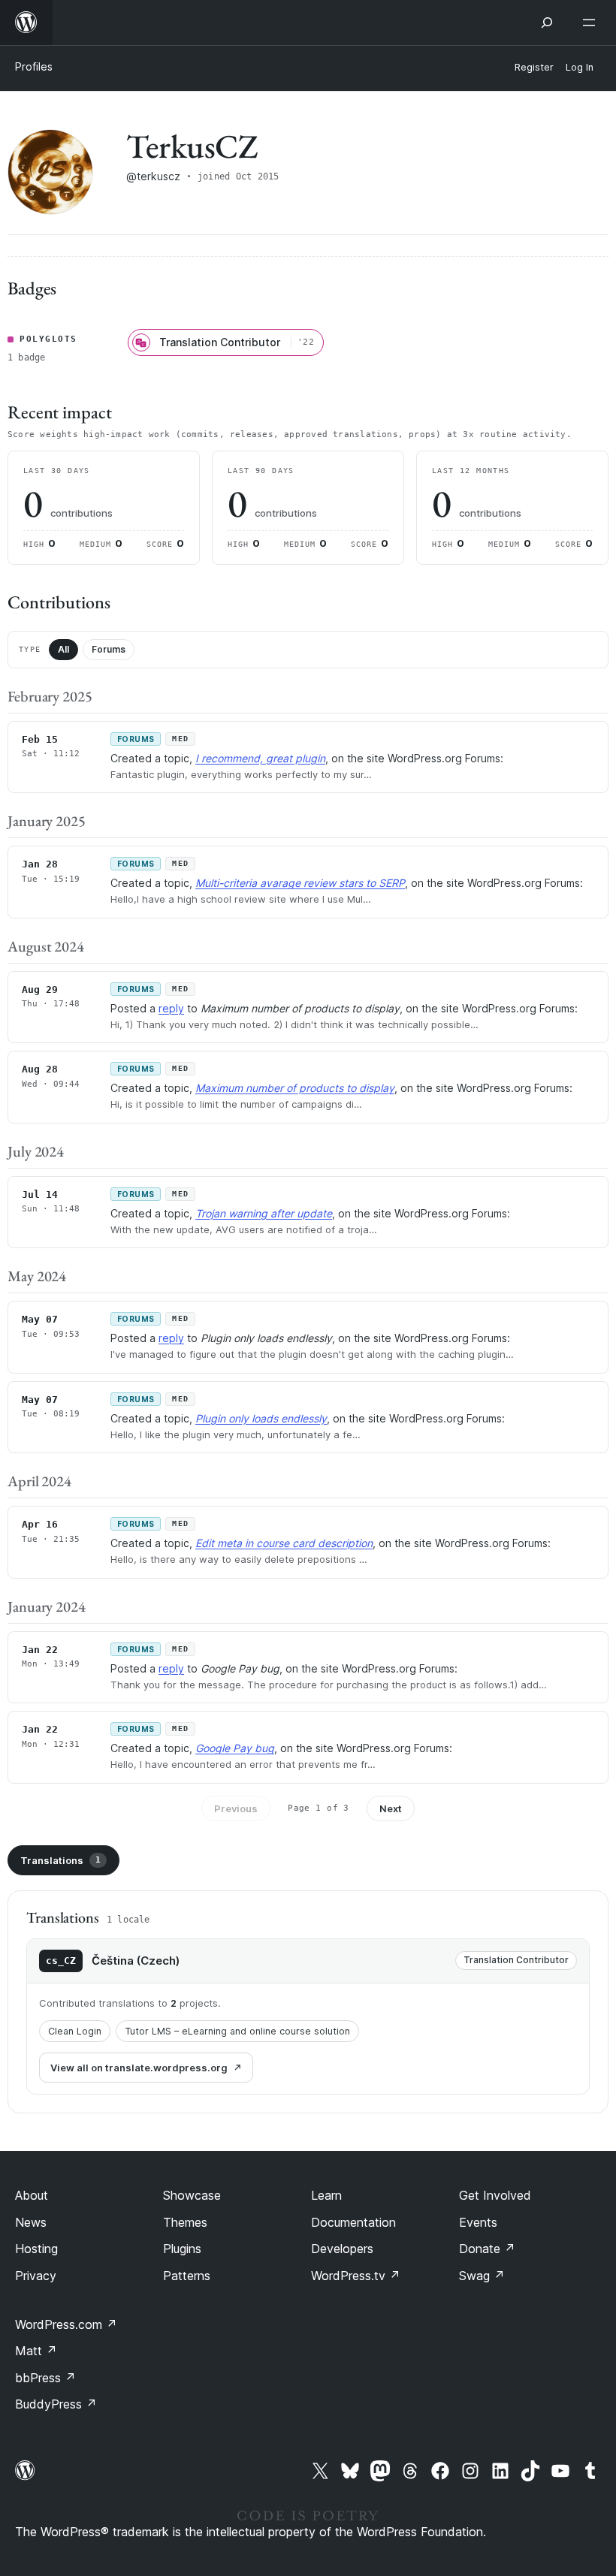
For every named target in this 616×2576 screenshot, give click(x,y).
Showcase (192, 2195)
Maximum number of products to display (295, 1088)
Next (391, 1808)
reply (171, 1008)
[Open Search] (547, 23)
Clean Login (75, 2031)
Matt (36, 2351)
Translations (60, 1860)
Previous (236, 1808)
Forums (109, 649)
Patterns (187, 2276)
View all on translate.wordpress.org (139, 2068)
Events (478, 2222)
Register (534, 67)
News (31, 2222)
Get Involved (495, 2195)
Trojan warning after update (264, 1213)
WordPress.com (66, 2324)
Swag (482, 2276)
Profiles (34, 66)
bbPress (45, 2378)
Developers (342, 2249)
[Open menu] (592, 23)
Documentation (353, 2222)
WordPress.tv (356, 2276)
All (63, 649)
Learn (326, 2195)
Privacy (36, 2276)
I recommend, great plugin (260, 758)
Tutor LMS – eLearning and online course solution (237, 2031)
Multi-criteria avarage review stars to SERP (300, 883)
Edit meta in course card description (284, 1543)
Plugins (182, 2249)
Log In (580, 67)
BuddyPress (56, 2404)
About (32, 2195)
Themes (185, 2222)
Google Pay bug (235, 1748)
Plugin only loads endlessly (261, 1418)
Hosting (36, 2249)
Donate (487, 2249)
